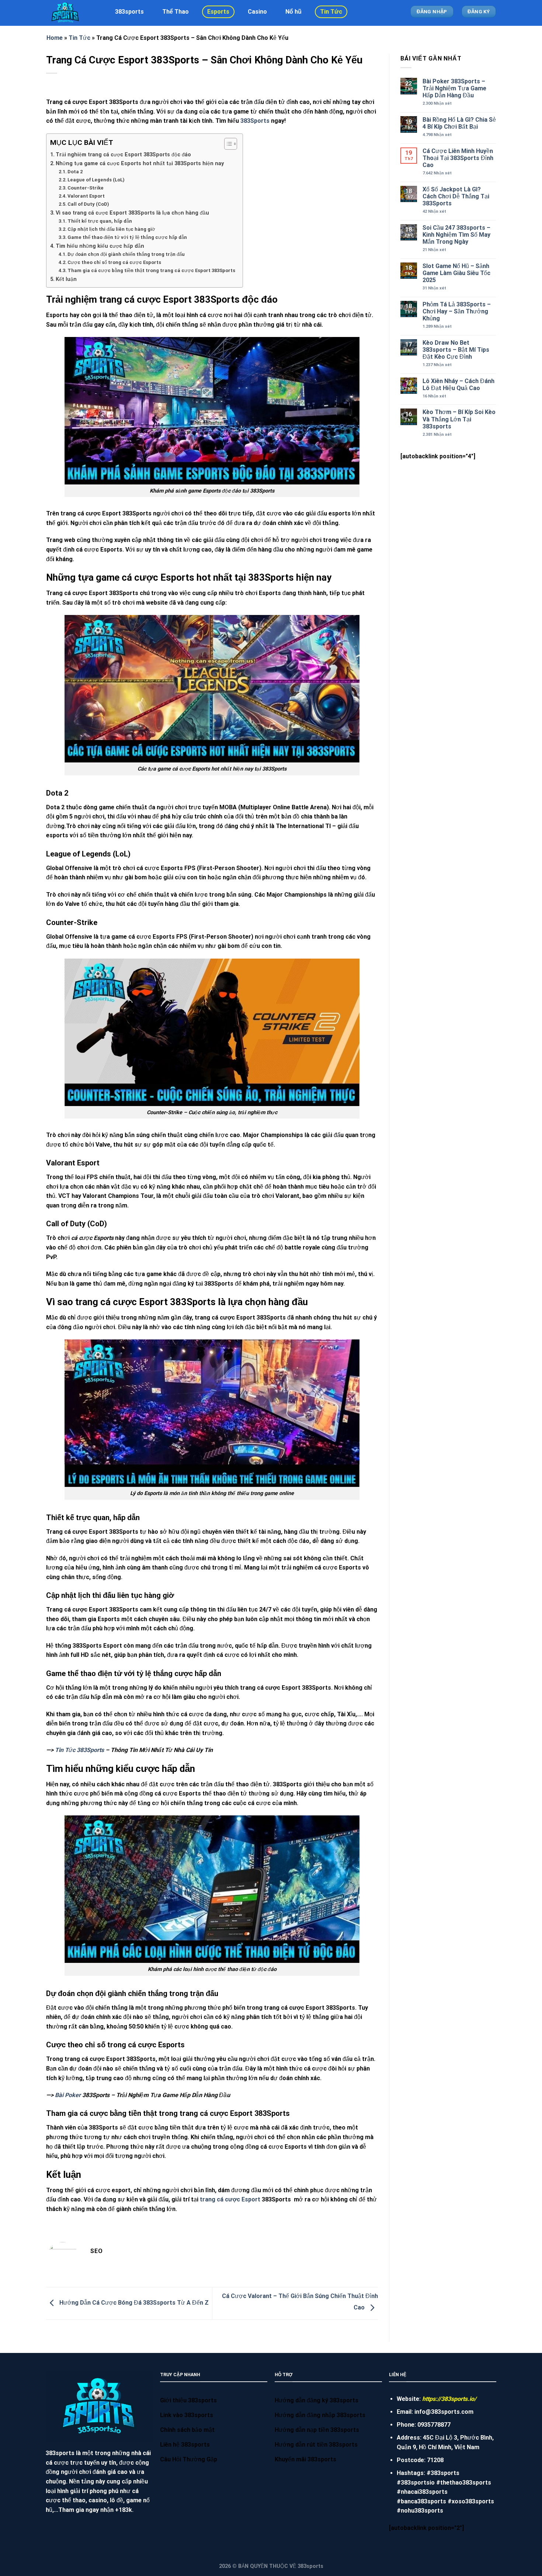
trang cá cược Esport (230, 2199)
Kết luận (66, 279)
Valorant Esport (86, 196)
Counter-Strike (86, 188)
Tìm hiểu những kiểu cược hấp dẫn (100, 246)
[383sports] (72, 13)
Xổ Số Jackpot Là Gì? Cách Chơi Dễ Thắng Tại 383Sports (456, 196)
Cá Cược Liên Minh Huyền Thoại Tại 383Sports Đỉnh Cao (458, 158)
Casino (257, 12)
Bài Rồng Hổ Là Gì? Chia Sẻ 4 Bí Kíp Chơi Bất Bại (459, 123)
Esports (218, 12)
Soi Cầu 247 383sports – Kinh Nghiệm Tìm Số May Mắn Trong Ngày (456, 235)
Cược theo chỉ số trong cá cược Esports (114, 262)
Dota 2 (75, 172)
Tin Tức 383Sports (79, 1750)
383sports (129, 12)
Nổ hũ (293, 12)
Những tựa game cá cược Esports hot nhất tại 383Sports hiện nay (140, 164)
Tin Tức (331, 12)
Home (55, 38)
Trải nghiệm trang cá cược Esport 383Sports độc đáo (123, 155)
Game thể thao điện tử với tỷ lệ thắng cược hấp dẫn (127, 237)
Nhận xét (437, 103)
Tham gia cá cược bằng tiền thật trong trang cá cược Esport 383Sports (151, 270)
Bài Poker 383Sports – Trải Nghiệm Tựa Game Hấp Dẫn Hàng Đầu (454, 88)
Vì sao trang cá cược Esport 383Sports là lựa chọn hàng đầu (132, 213)
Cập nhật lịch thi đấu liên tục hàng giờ (111, 229)
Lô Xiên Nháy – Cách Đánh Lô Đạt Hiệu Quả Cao (458, 385)
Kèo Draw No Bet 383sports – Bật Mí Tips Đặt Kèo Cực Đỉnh (456, 350)
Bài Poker (68, 2095)
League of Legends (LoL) (96, 180)
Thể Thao (176, 12)
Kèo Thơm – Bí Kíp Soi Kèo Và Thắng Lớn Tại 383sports (459, 419)
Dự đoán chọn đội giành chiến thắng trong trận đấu (126, 254)
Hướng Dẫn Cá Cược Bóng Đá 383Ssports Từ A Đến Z (133, 2303)
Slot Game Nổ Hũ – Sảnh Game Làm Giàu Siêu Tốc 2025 (456, 273)
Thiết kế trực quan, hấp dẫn (100, 221)
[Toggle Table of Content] (227, 144)
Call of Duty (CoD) (88, 204)
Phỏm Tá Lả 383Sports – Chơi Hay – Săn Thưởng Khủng (457, 311)
